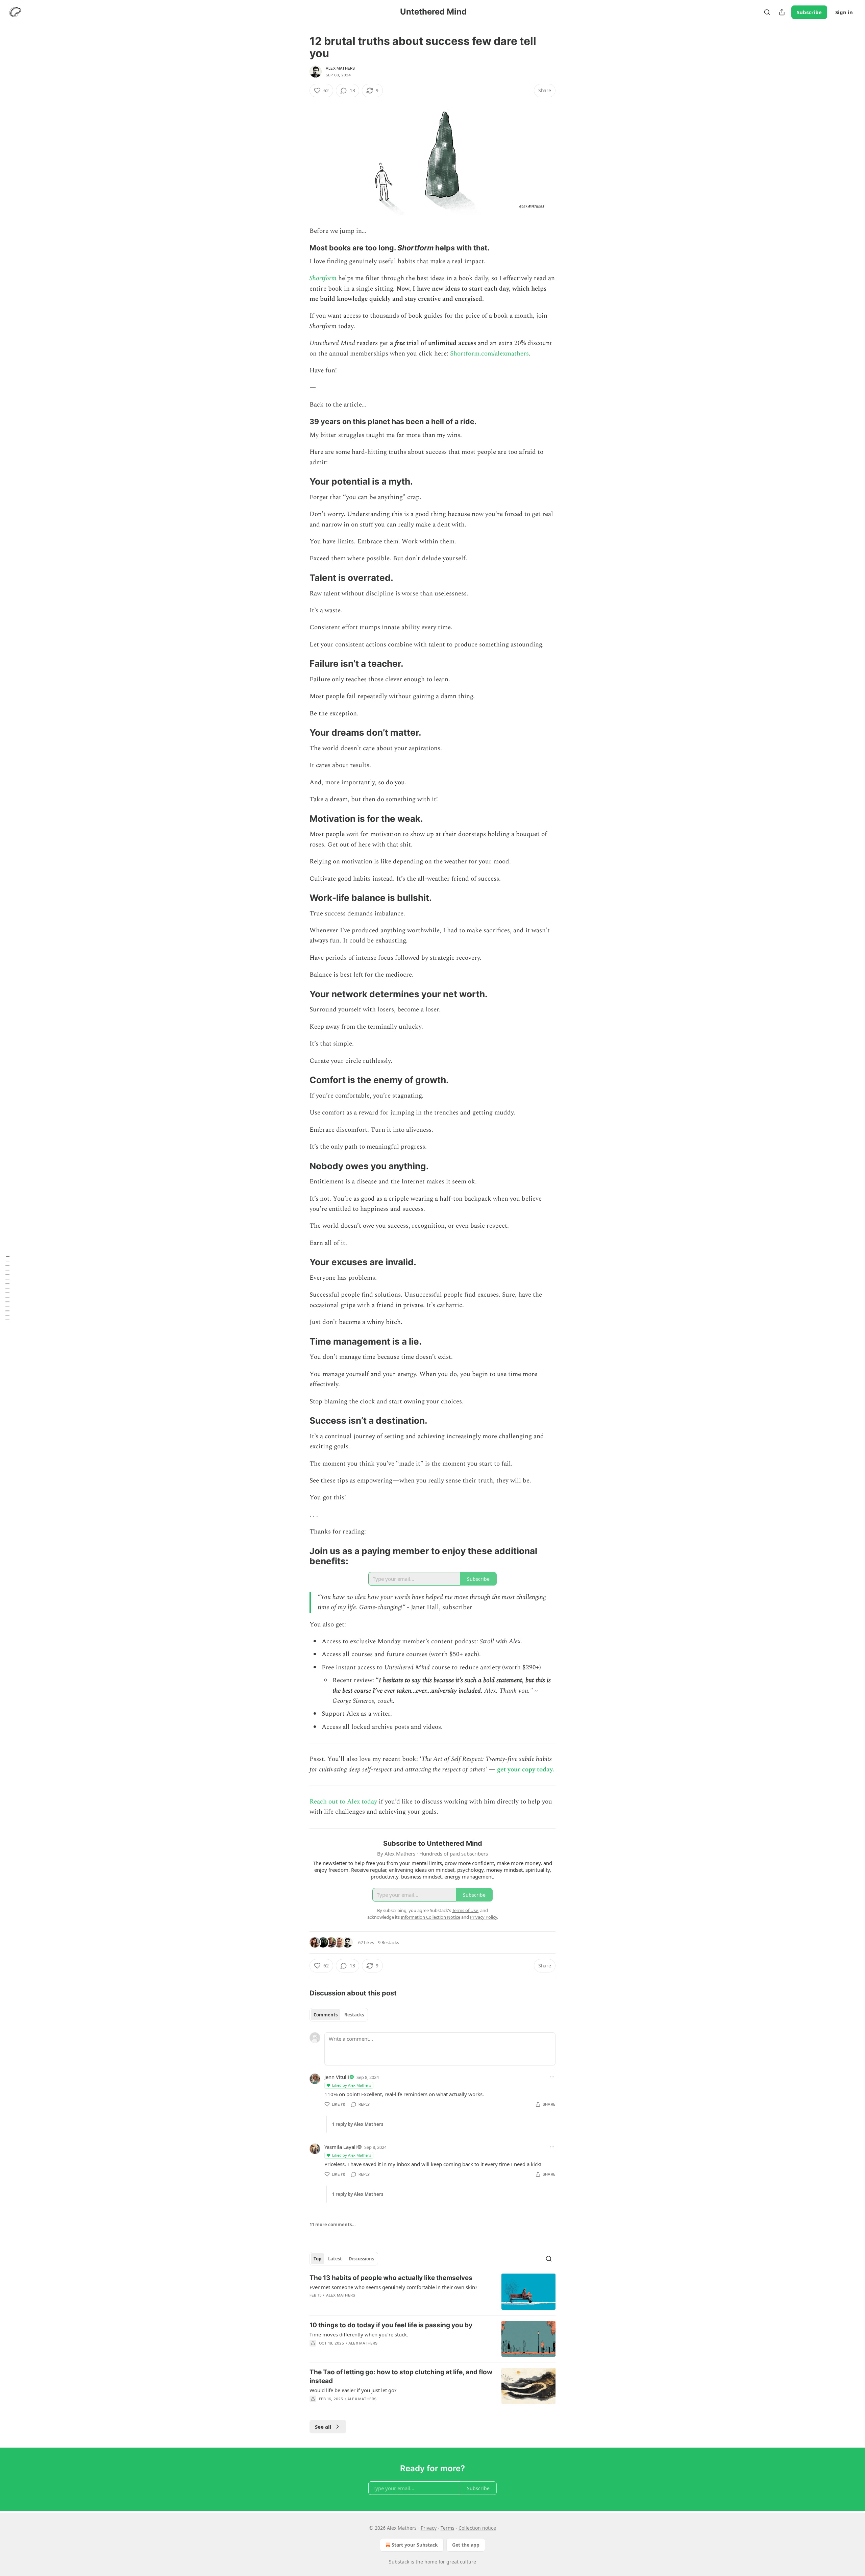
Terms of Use (465, 1910)
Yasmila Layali (341, 2147)
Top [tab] (317, 2259)
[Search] (767, 12)
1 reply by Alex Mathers (358, 2124)
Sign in (844, 12)
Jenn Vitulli (337, 2077)
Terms (448, 2528)
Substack (399, 2562)
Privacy (429, 2528)
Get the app (466, 2545)
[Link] (300, 248)
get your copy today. (526, 1770)
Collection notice (477, 2528)
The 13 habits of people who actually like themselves (391, 2278)
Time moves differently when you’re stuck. (359, 2334)
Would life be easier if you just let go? (353, 2390)
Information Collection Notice (430, 1917)
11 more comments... (333, 2225)
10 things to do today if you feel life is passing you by (391, 2325)
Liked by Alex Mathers (352, 2085)
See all (323, 2427)
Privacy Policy (484, 1917)
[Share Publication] (782, 12)
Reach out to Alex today (343, 1802)
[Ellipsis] (552, 2077)
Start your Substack (415, 2545)
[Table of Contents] (7, 1288)
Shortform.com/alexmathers (489, 354)
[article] (432, 2292)
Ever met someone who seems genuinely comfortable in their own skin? (393, 2287)
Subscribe (809, 12)
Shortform (323, 278)
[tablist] (339, 2015)
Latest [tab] (335, 2259)
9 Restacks (389, 1942)
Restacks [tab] (354, 2015)
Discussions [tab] (361, 2259)
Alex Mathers (340, 68)
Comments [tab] (326, 2015)
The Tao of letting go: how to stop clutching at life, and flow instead (401, 2376)
